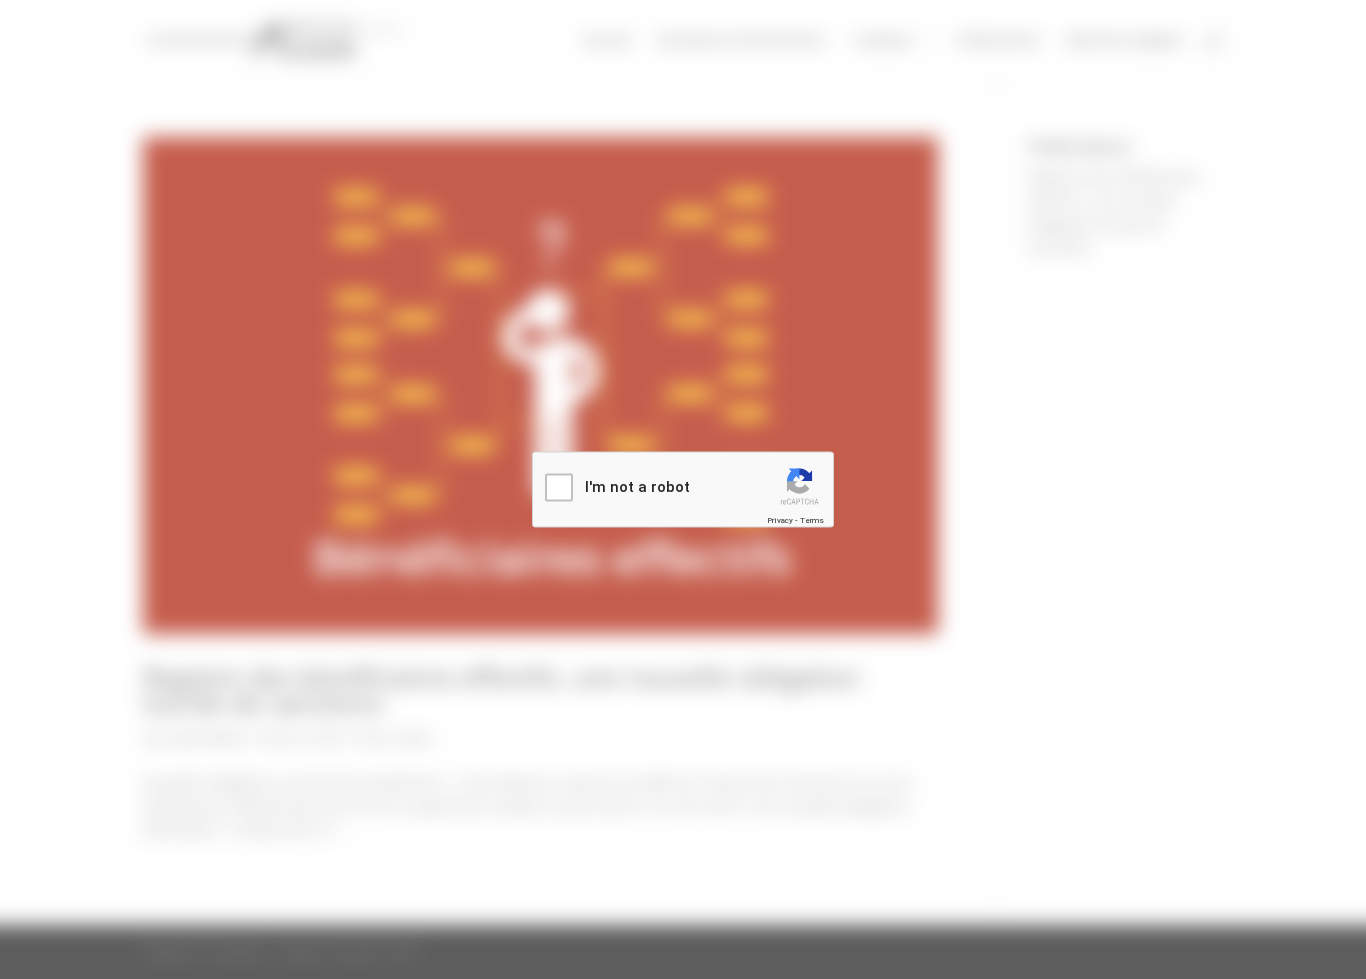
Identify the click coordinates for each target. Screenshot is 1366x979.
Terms (812, 519)
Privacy (780, 519)
